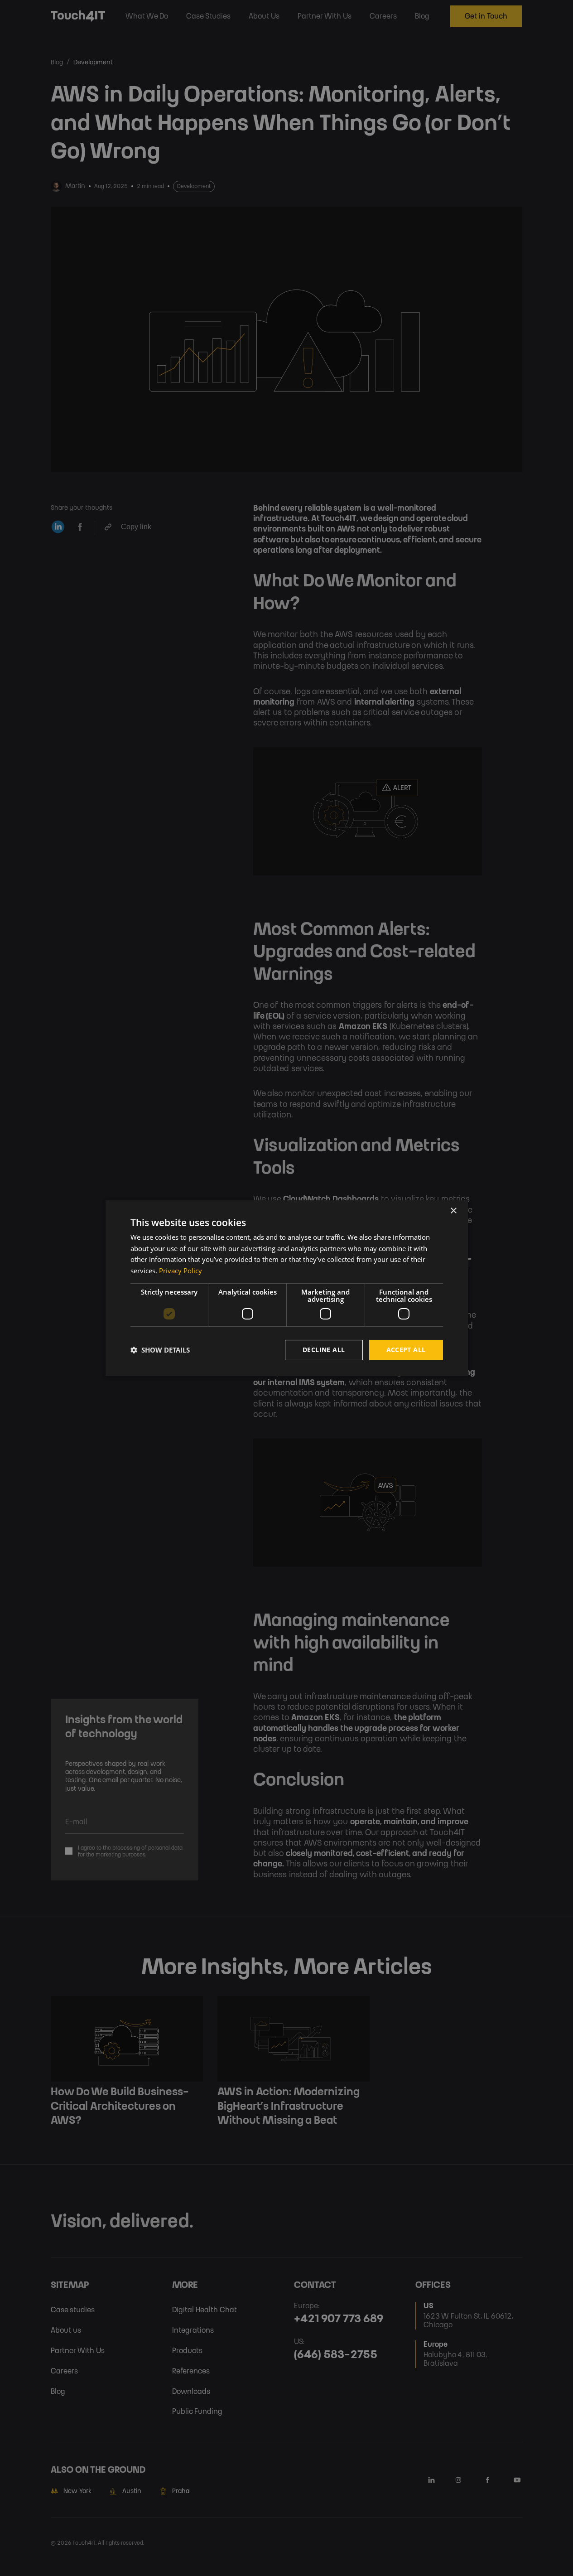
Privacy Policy (181, 1271)
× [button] (453, 1211)
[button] (160, 1350)
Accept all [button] (406, 1350)
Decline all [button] (324, 1350)
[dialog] (287, 1288)
